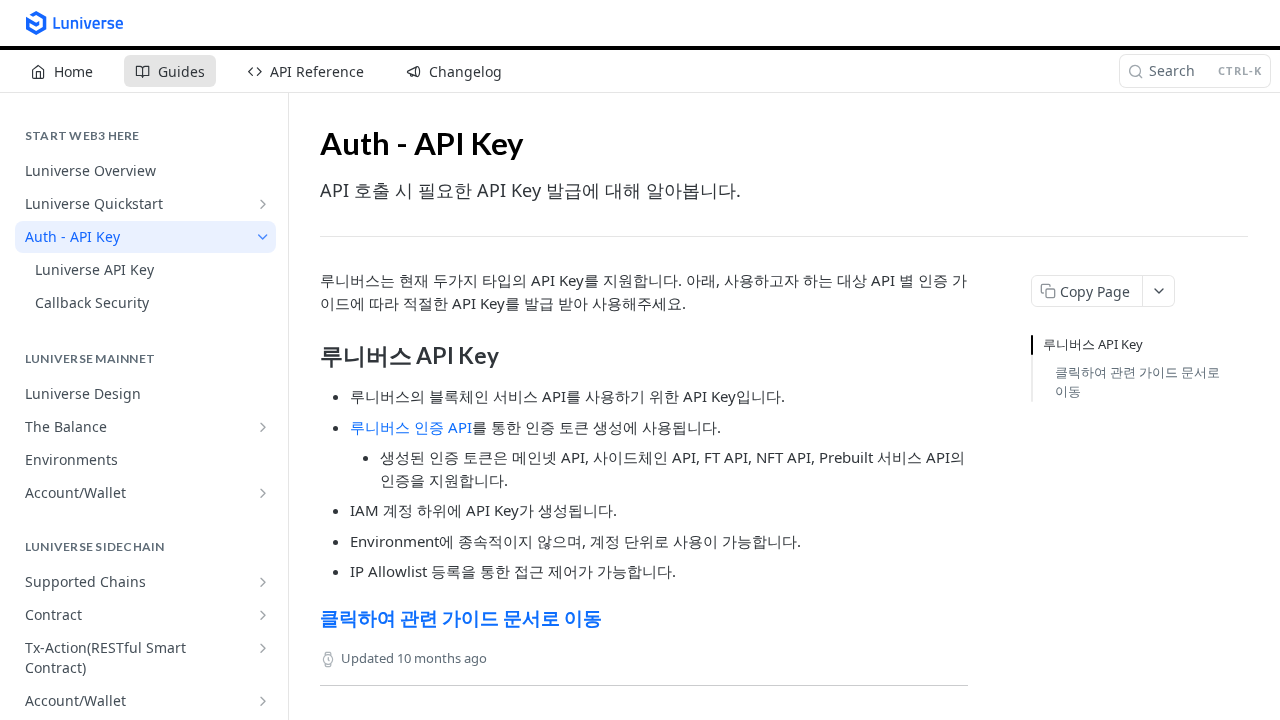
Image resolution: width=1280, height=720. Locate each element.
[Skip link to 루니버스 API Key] (306, 356)
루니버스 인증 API (411, 427)
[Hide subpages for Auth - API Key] (263, 237)
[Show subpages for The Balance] (263, 427)
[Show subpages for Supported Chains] (263, 582)
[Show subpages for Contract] (263, 615)
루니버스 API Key (1093, 344)
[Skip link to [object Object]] (306, 617)
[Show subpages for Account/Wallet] (263, 493)
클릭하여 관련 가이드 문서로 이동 (461, 617)
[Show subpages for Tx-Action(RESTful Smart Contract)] (263, 648)
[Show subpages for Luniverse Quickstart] (263, 204)
